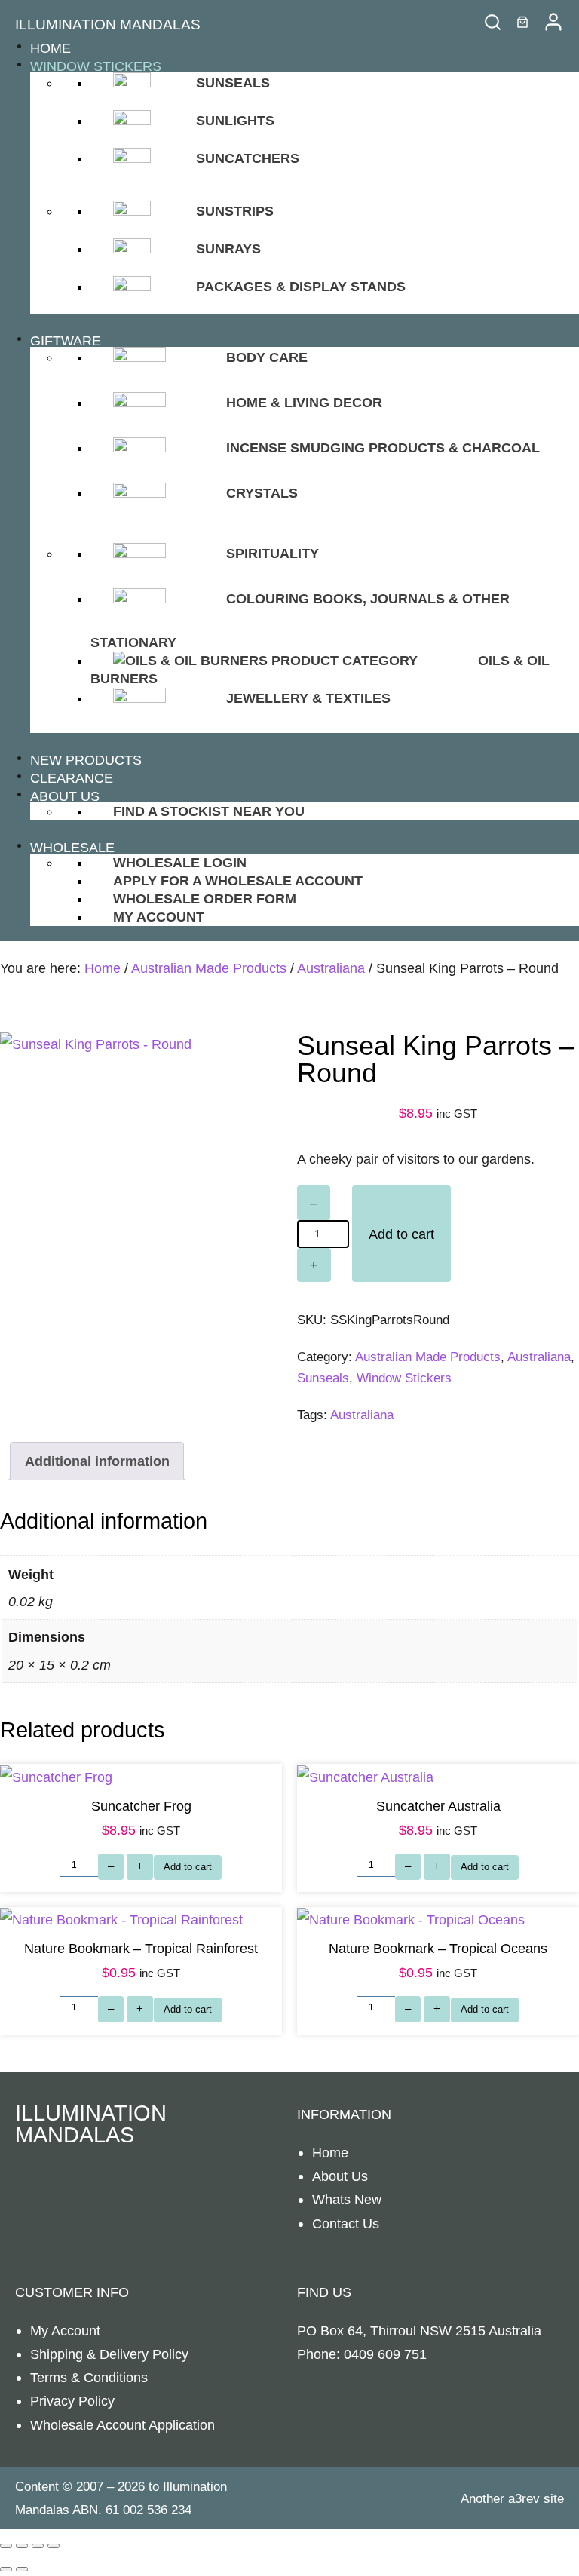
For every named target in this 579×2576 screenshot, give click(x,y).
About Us (340, 2176)
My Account (65, 2331)
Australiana (331, 968)
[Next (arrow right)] (22, 2569)
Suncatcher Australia (438, 1806)
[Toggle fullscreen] (22, 2546)
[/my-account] (553, 22)
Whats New (347, 2199)
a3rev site (536, 2499)
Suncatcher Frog (141, 1806)
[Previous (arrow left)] (6, 2569)
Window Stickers (404, 1378)
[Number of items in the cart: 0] (522, 22)
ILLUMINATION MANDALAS (108, 25)
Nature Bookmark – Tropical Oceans (438, 1948)
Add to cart (401, 1234)
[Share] (38, 2546)
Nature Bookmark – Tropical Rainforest (141, 1948)
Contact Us (346, 2223)
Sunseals (323, 1378)
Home (103, 968)
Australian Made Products (209, 968)
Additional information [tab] (97, 1461)
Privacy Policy (72, 2401)
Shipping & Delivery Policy (109, 2354)
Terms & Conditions (89, 2377)
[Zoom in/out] (6, 2546)
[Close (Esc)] (54, 2546)
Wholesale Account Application (123, 2425)
